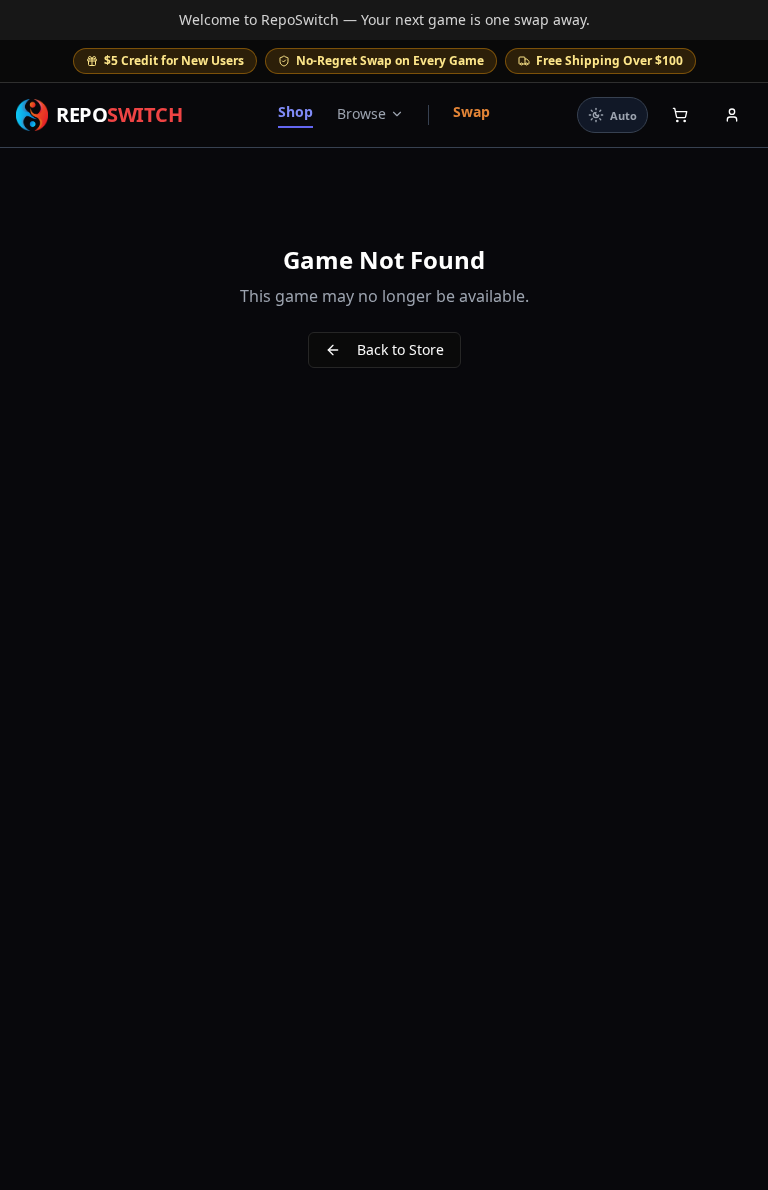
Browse (361, 113)
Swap (471, 111)
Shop (295, 111)
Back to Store (400, 349)
